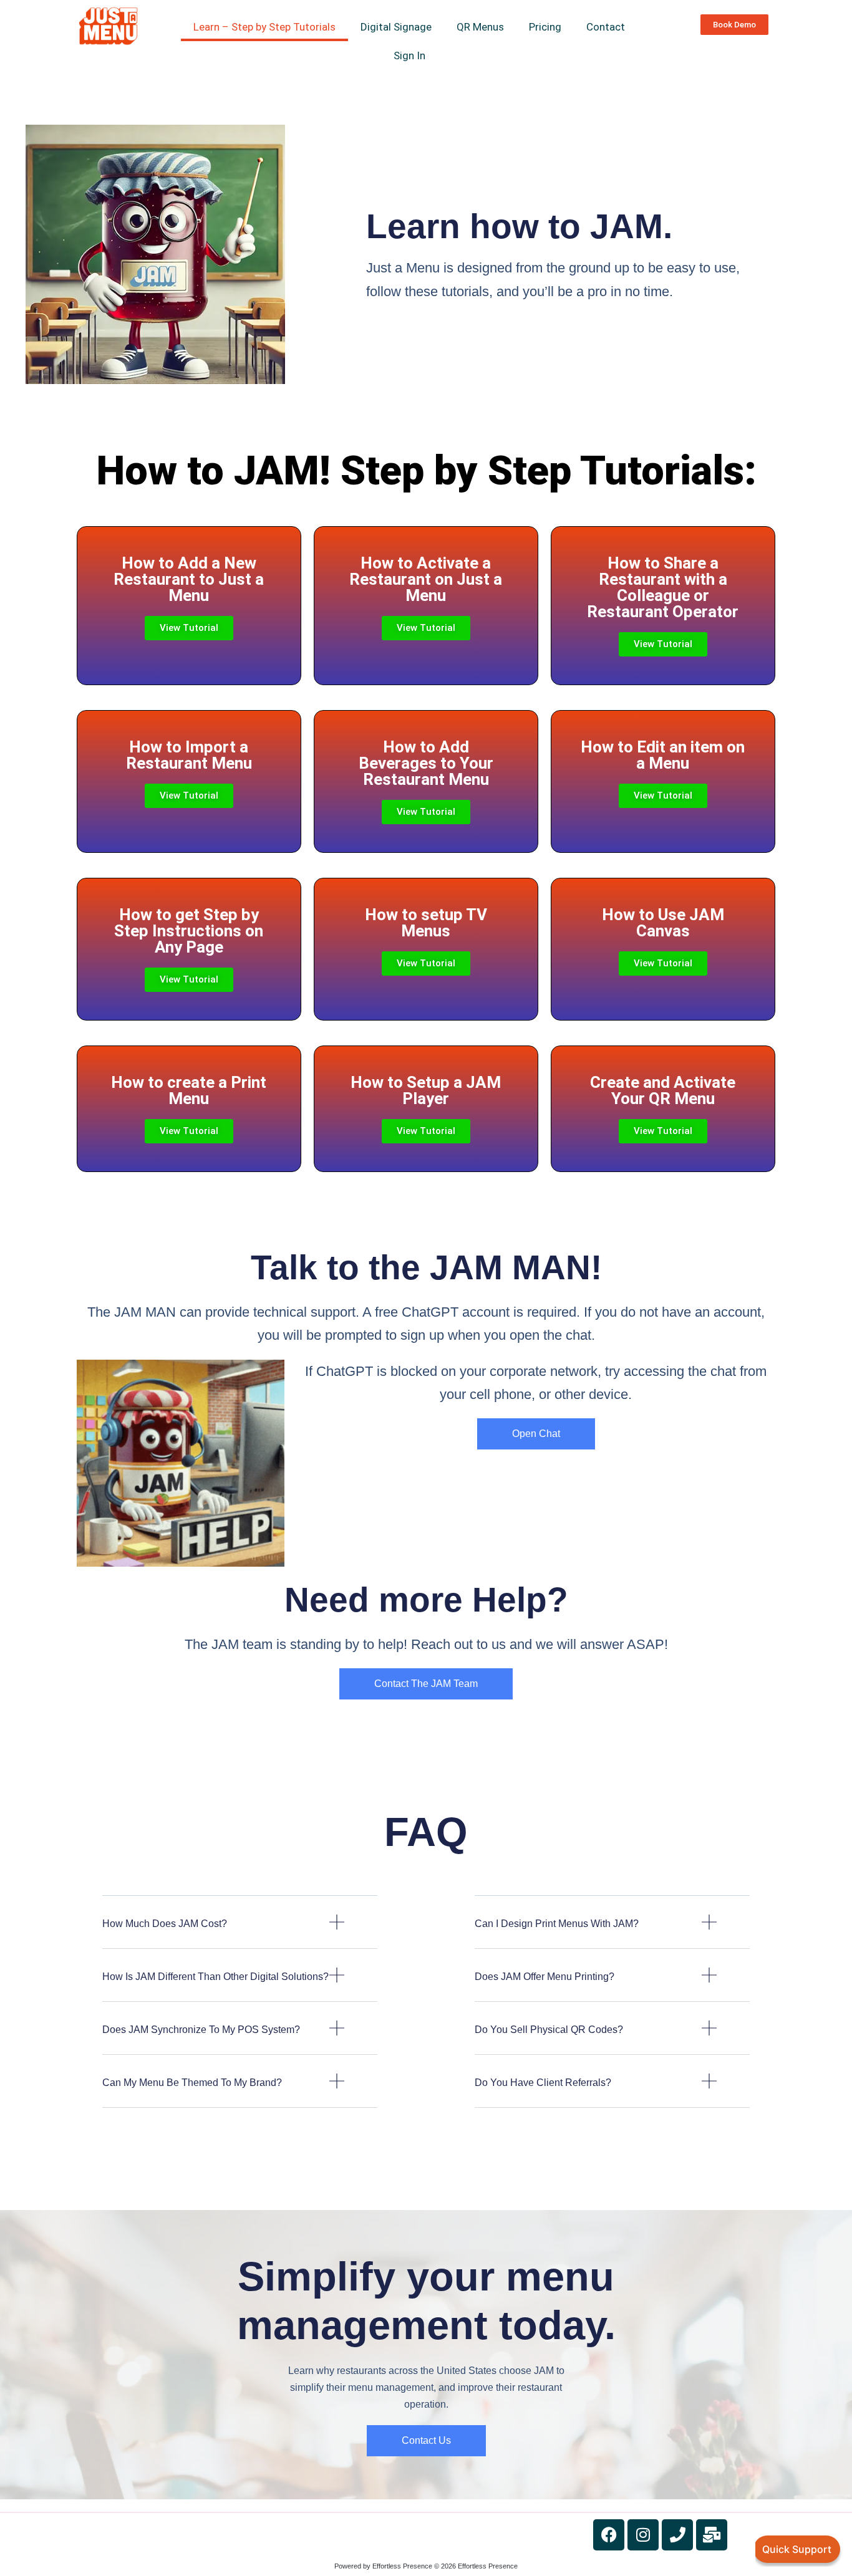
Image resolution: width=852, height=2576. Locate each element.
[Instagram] (643, 2535)
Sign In (409, 55)
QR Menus (480, 27)
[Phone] (677, 2535)
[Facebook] (609, 2535)
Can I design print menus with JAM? (557, 1924)
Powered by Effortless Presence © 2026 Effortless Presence (426, 2566)
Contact (606, 27)
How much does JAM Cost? (165, 1924)
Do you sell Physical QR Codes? (549, 2030)
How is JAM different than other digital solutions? (215, 1977)
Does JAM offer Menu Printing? (545, 1977)
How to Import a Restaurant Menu (189, 755)
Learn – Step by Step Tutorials (264, 27)
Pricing (545, 27)
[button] (240, 1932)
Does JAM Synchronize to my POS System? (201, 2030)
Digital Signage (396, 27)
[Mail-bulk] (712, 2535)
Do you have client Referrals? (543, 2083)
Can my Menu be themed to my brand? (192, 2083)
